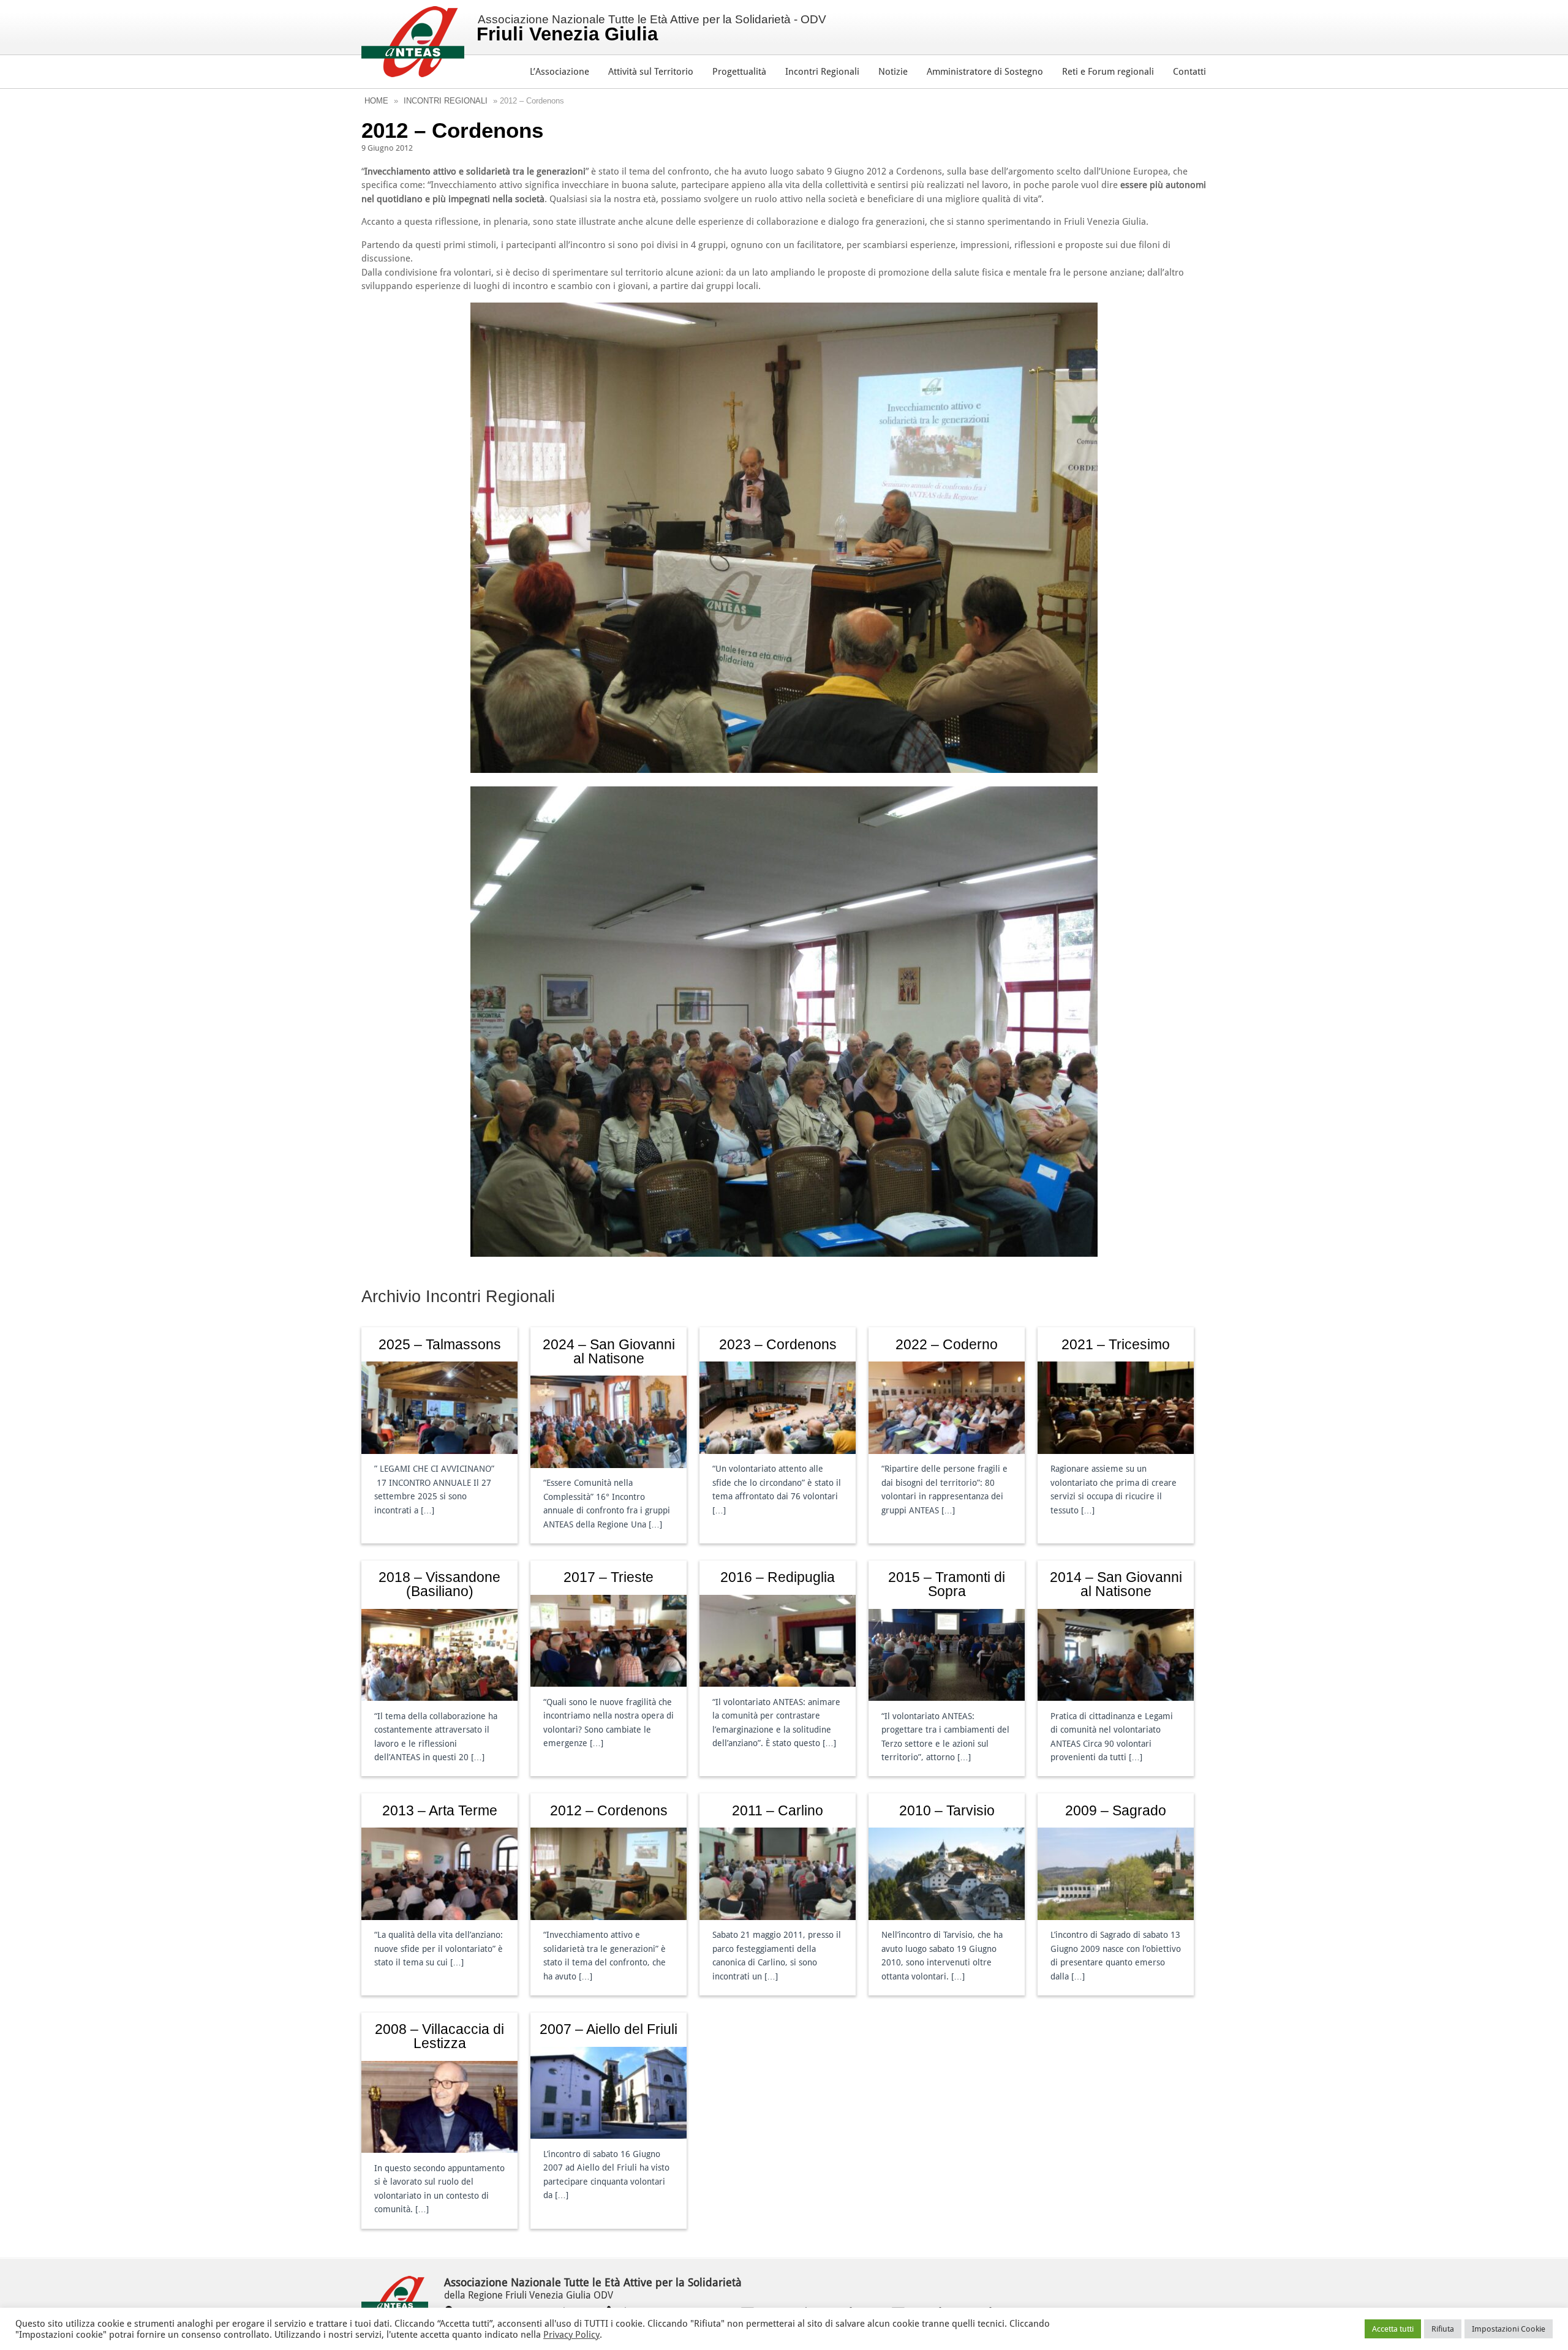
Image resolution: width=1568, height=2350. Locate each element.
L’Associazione (560, 72)
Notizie (893, 72)
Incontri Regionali (822, 72)
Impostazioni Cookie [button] (1509, 2329)
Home (376, 101)
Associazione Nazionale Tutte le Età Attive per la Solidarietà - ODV (651, 29)
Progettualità (739, 72)
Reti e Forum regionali (1108, 72)
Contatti (1189, 72)
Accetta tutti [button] (1393, 2329)
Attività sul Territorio (651, 72)
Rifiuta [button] (1443, 2329)
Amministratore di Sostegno (985, 72)
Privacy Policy (571, 2335)
